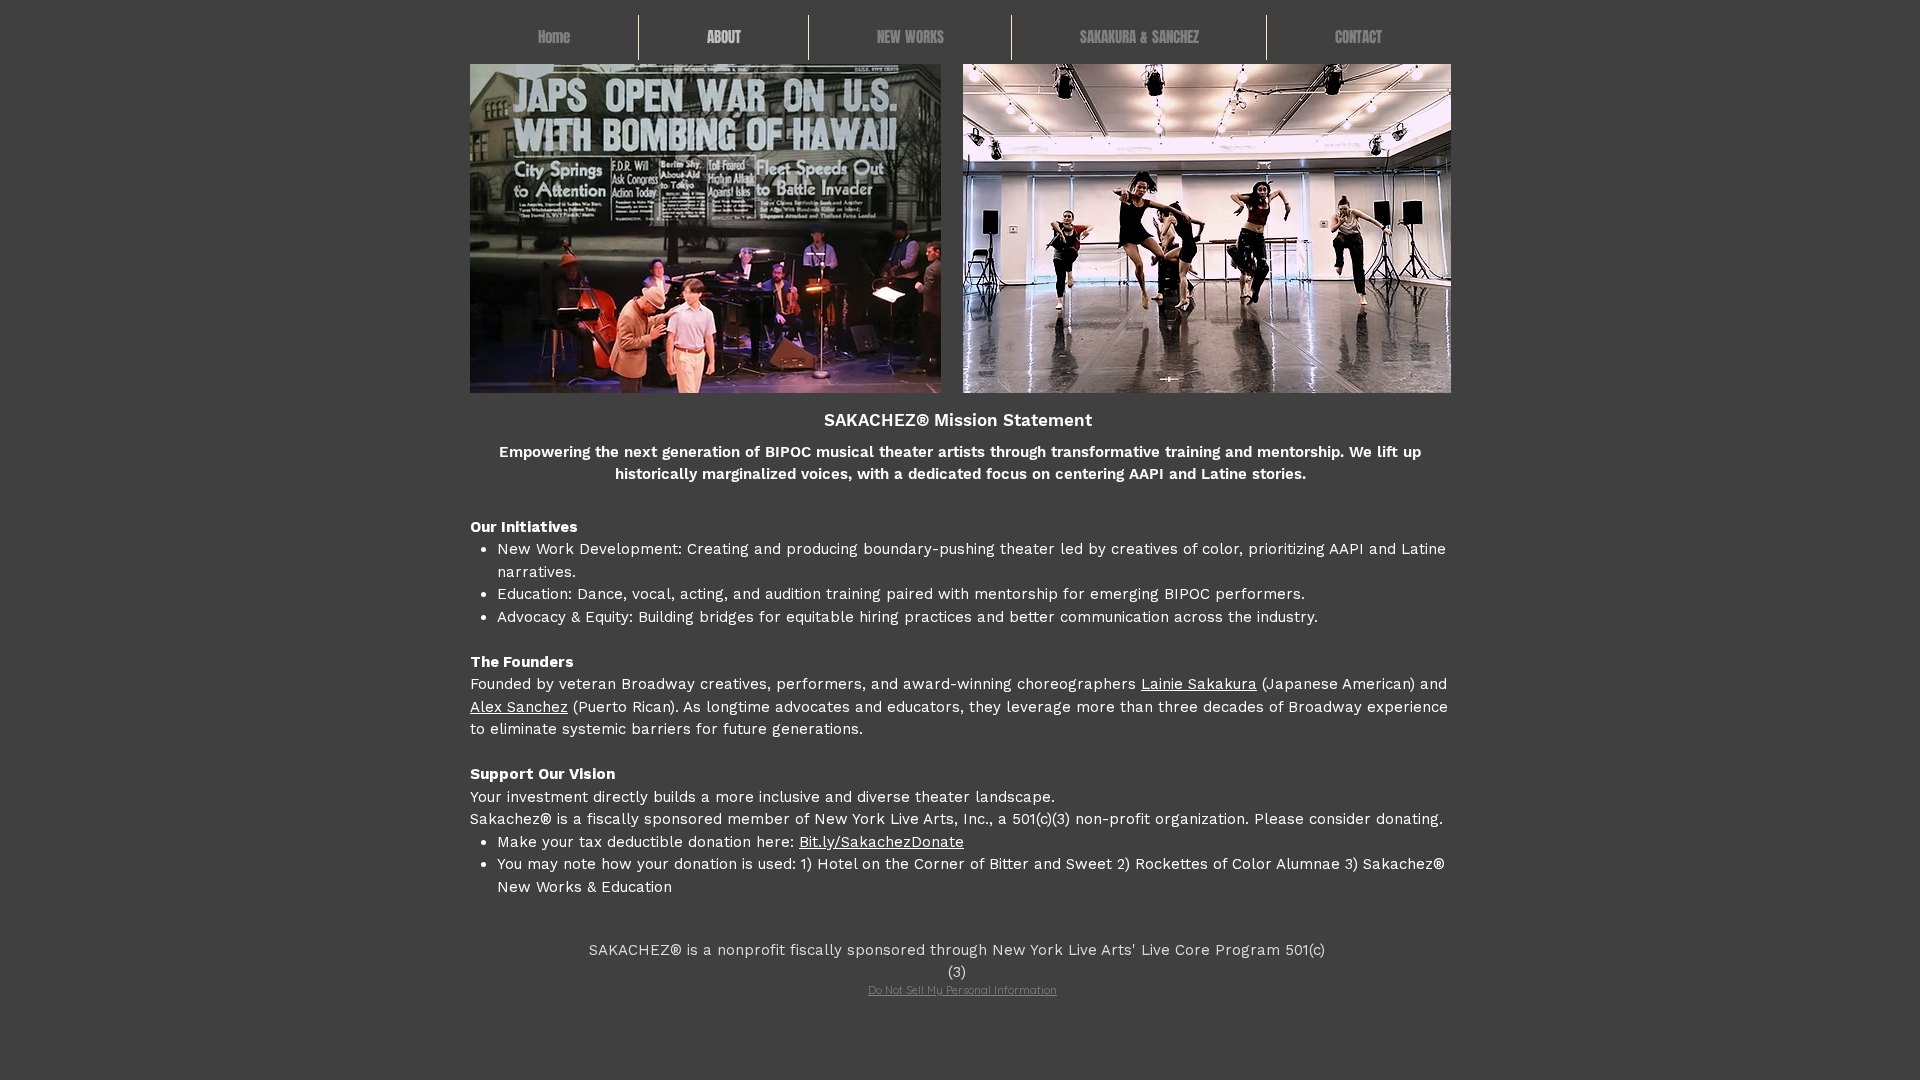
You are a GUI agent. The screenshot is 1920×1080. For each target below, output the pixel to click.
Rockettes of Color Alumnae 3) (1246, 864)
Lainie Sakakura (1199, 684)
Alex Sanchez (519, 707)
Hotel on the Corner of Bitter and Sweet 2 (971, 864)
